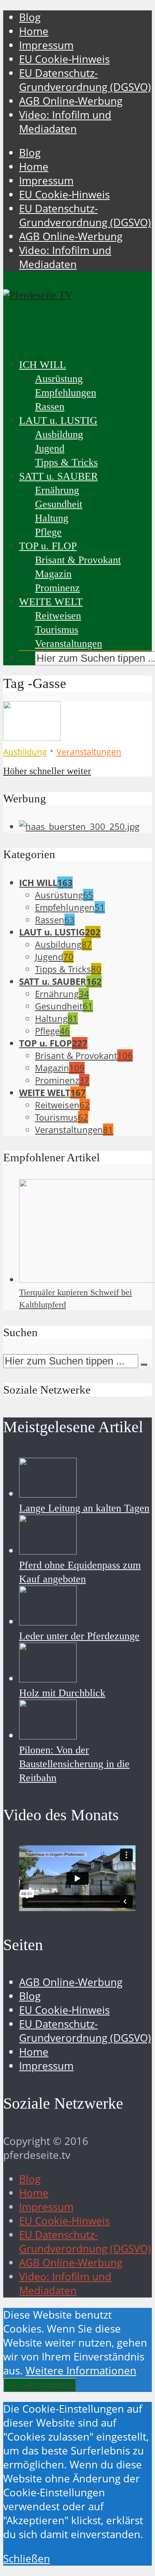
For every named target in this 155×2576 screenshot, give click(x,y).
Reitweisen (58, 616)
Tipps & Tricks (66, 462)
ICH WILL (43, 365)
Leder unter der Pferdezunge (79, 1636)
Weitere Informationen (81, 2371)
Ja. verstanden (40, 2385)
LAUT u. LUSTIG (58, 421)
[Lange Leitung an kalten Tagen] (48, 1494)
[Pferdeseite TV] (38, 295)
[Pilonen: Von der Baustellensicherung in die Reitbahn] (48, 1736)
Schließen (27, 2559)
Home (34, 31)
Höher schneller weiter (47, 771)
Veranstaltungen (69, 644)
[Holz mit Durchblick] (48, 1679)
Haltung (52, 518)
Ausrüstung (59, 379)
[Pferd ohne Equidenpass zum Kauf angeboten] (48, 1551)
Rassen (50, 407)
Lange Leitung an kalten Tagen (84, 1508)
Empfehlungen (66, 393)
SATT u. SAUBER (58, 476)
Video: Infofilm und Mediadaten (65, 122)
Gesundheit (59, 504)
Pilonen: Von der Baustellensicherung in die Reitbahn (74, 1764)
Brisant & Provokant (78, 560)
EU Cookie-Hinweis (64, 59)
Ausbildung (59, 434)
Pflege (48, 532)
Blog (30, 17)
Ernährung (57, 490)
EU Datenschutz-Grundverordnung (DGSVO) (85, 80)
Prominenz (57, 588)
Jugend (50, 448)
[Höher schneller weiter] (32, 737)
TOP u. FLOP (48, 546)
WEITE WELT (51, 602)
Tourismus (57, 630)
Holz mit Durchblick (62, 1693)
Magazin (53, 574)
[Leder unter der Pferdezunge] (48, 1622)
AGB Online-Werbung (71, 101)
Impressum (46, 45)
